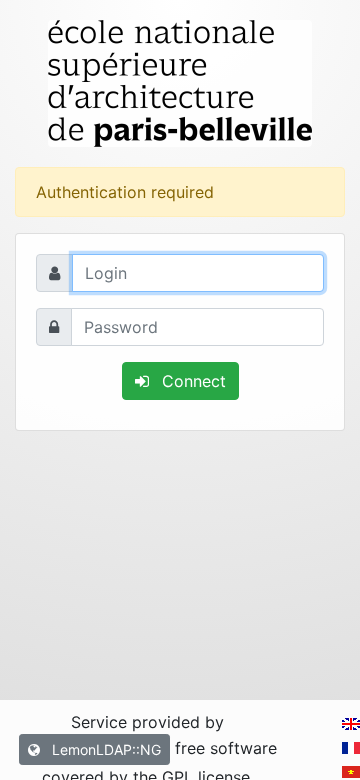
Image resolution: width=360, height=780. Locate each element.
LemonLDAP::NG (104, 749)
